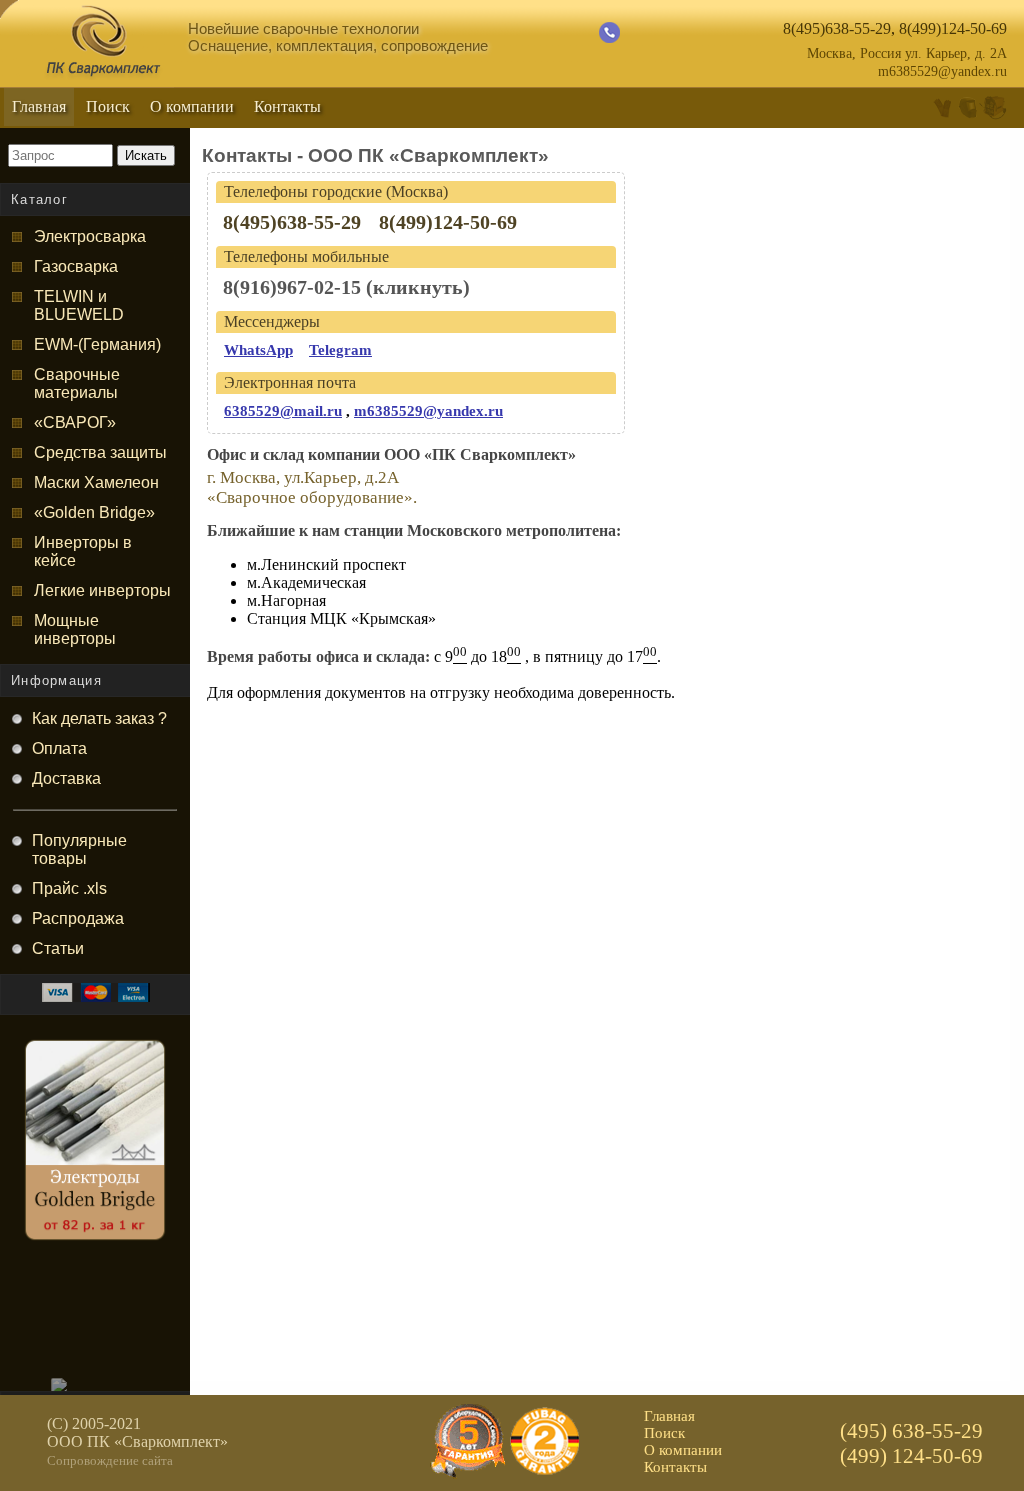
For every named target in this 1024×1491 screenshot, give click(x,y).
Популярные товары (79, 849)
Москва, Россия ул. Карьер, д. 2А (907, 53)
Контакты (287, 106)
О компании (192, 106)
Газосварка (76, 266)
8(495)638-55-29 (837, 28)
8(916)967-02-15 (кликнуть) (346, 287)
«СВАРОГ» (75, 422)
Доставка (66, 778)
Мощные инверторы (75, 629)
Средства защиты (100, 452)
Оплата (59, 748)
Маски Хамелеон (96, 482)
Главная (39, 106)
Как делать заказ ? (99, 718)
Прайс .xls (69, 888)
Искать (146, 155)
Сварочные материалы (77, 383)
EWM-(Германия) (97, 344)
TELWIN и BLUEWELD (79, 305)
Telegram (340, 350)
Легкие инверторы (102, 590)
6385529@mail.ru (283, 411)
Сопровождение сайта (110, 1460)
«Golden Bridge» (94, 512)
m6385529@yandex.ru (942, 71)
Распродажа (78, 918)
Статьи (58, 948)
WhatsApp (258, 350)
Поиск (108, 106)
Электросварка (90, 236)
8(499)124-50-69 (953, 28)
